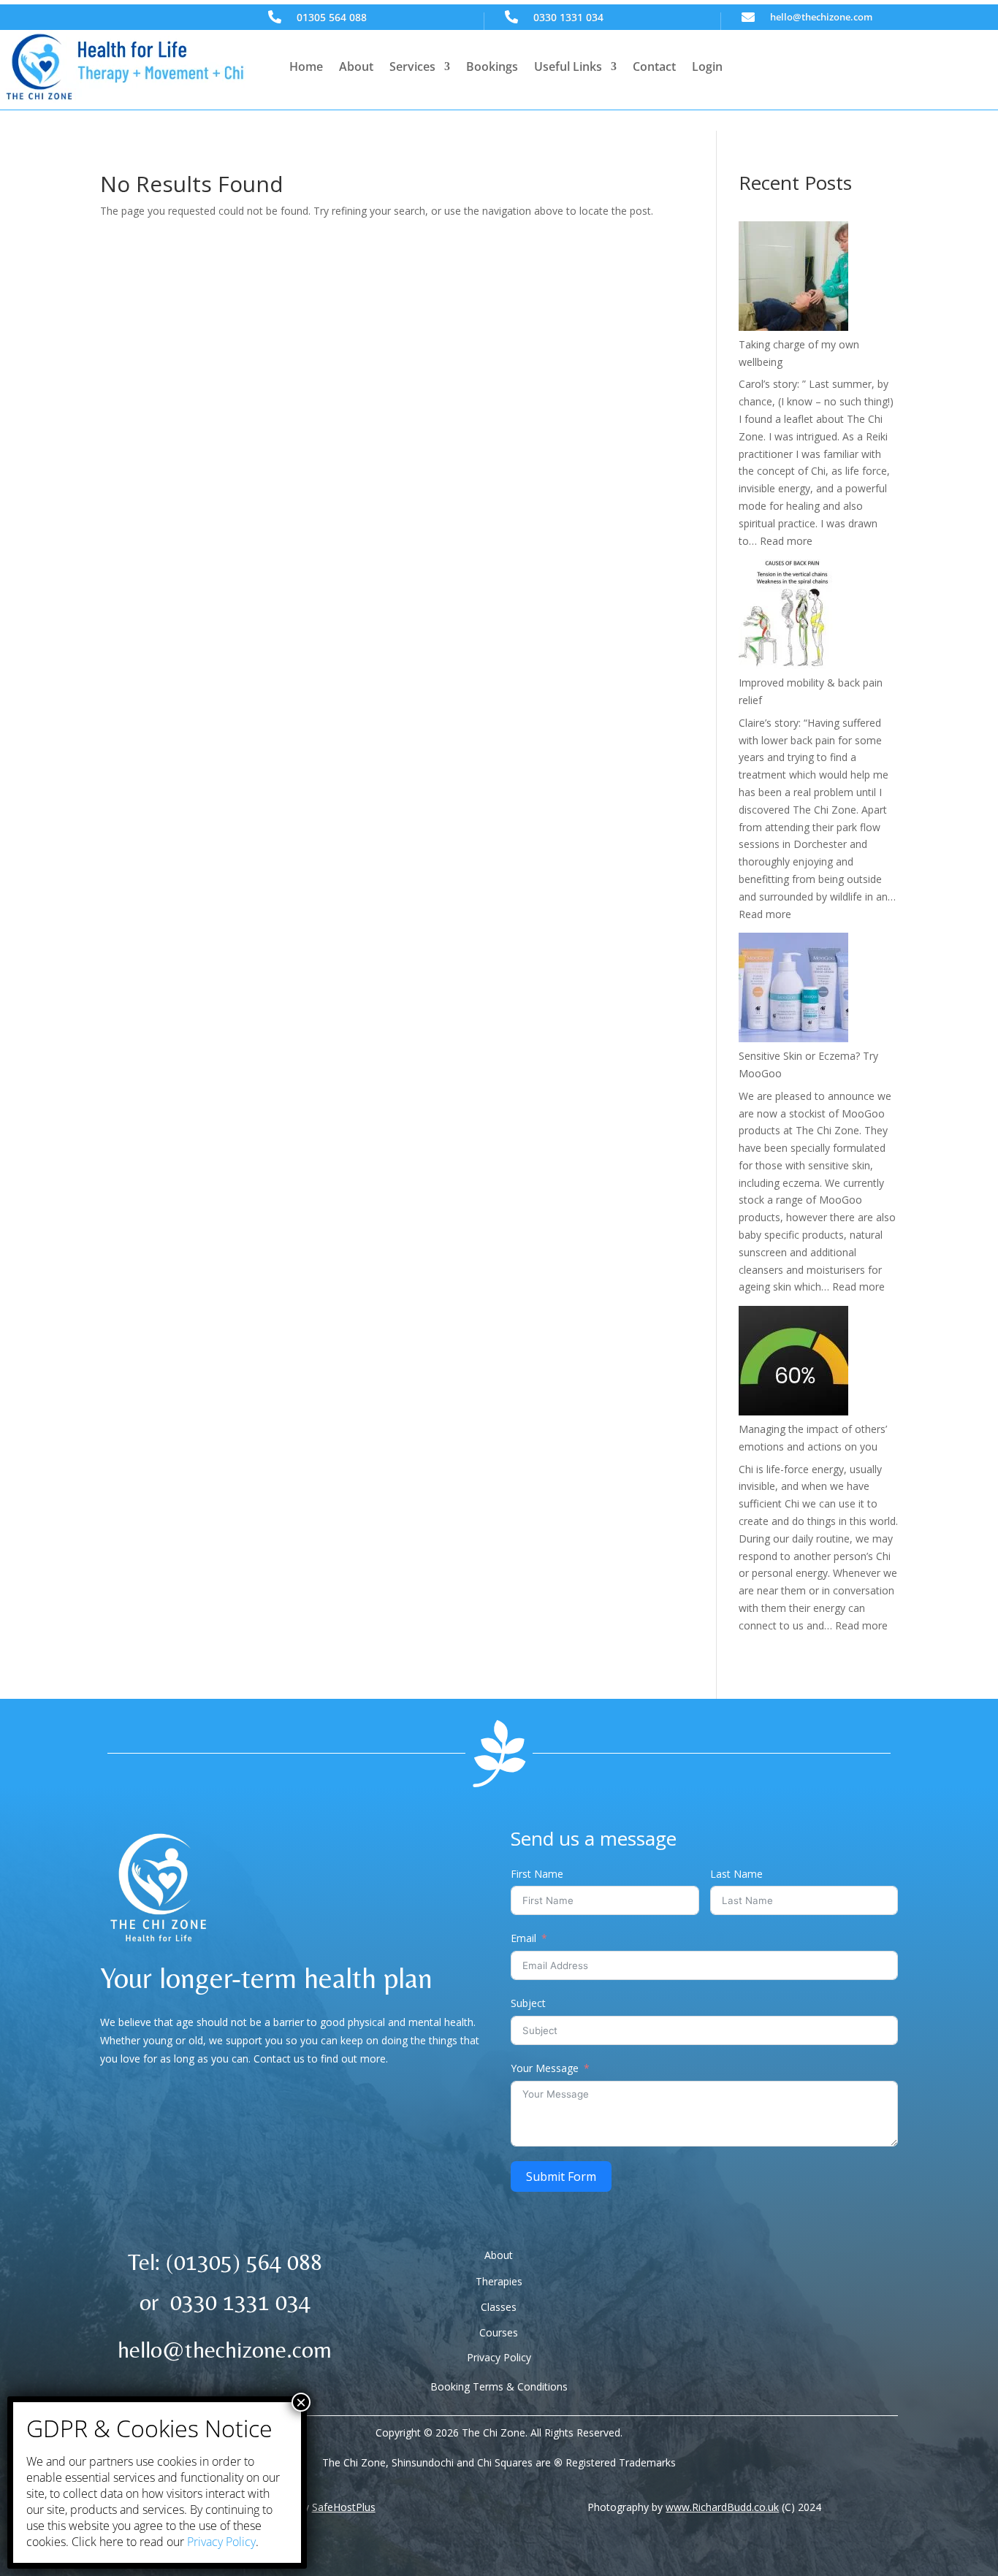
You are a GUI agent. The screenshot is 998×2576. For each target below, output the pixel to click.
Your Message (545, 2068)
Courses (499, 2332)
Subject (528, 2003)
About (356, 66)
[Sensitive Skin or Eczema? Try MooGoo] (793, 990)
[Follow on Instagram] (788, 2266)
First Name (537, 1874)
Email (523, 1938)
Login (707, 66)
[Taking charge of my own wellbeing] (793, 279)
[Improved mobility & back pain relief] (793, 617)
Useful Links (568, 66)
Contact (654, 66)
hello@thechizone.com (821, 17)
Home (306, 66)
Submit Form (561, 2176)
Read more (786, 541)
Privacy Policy (499, 2357)
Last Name (736, 1874)
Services (412, 66)
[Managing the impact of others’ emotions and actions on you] (793, 1363)
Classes (499, 2307)
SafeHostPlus (344, 2507)
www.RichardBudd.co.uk (722, 2507)
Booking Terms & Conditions (499, 2386)
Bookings (492, 66)
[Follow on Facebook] (758, 2266)
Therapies (499, 2281)
